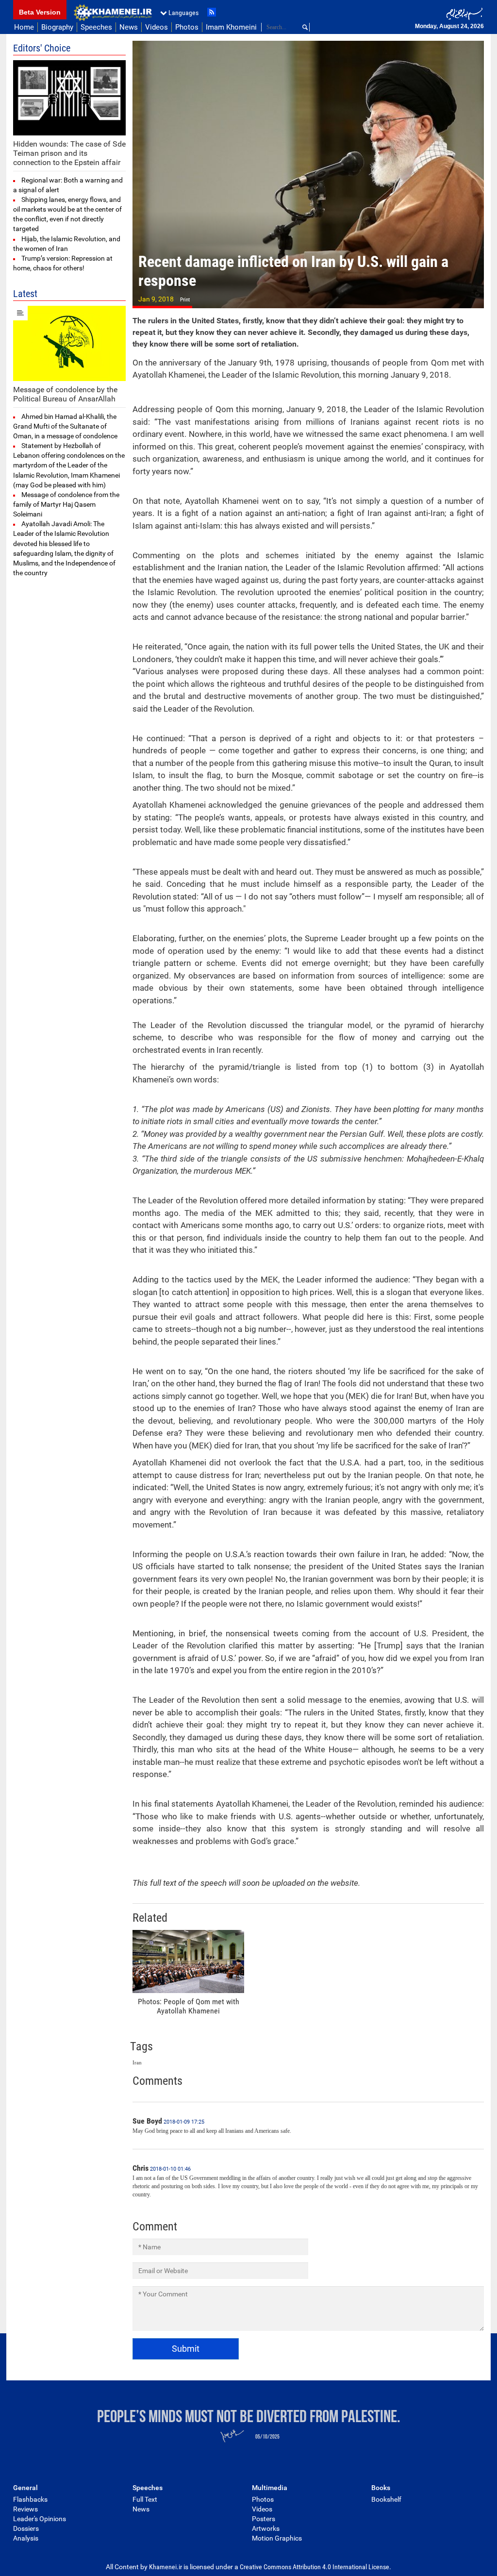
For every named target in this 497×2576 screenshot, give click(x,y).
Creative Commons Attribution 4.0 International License (315, 2567)
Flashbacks (30, 2499)
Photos (187, 27)
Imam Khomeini (231, 27)
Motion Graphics (277, 2538)
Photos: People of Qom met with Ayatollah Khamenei (189, 2006)
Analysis (26, 2538)
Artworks (266, 2528)
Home (24, 27)
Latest (25, 294)
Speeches (96, 27)
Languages (183, 13)
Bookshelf (386, 2499)
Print (185, 300)
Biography (57, 27)
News (129, 27)
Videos (157, 27)
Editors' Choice (42, 48)
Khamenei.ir (113, 13)
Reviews (25, 2509)
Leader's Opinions (40, 2519)
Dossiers (26, 2528)
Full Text (145, 2499)
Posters (264, 2519)
